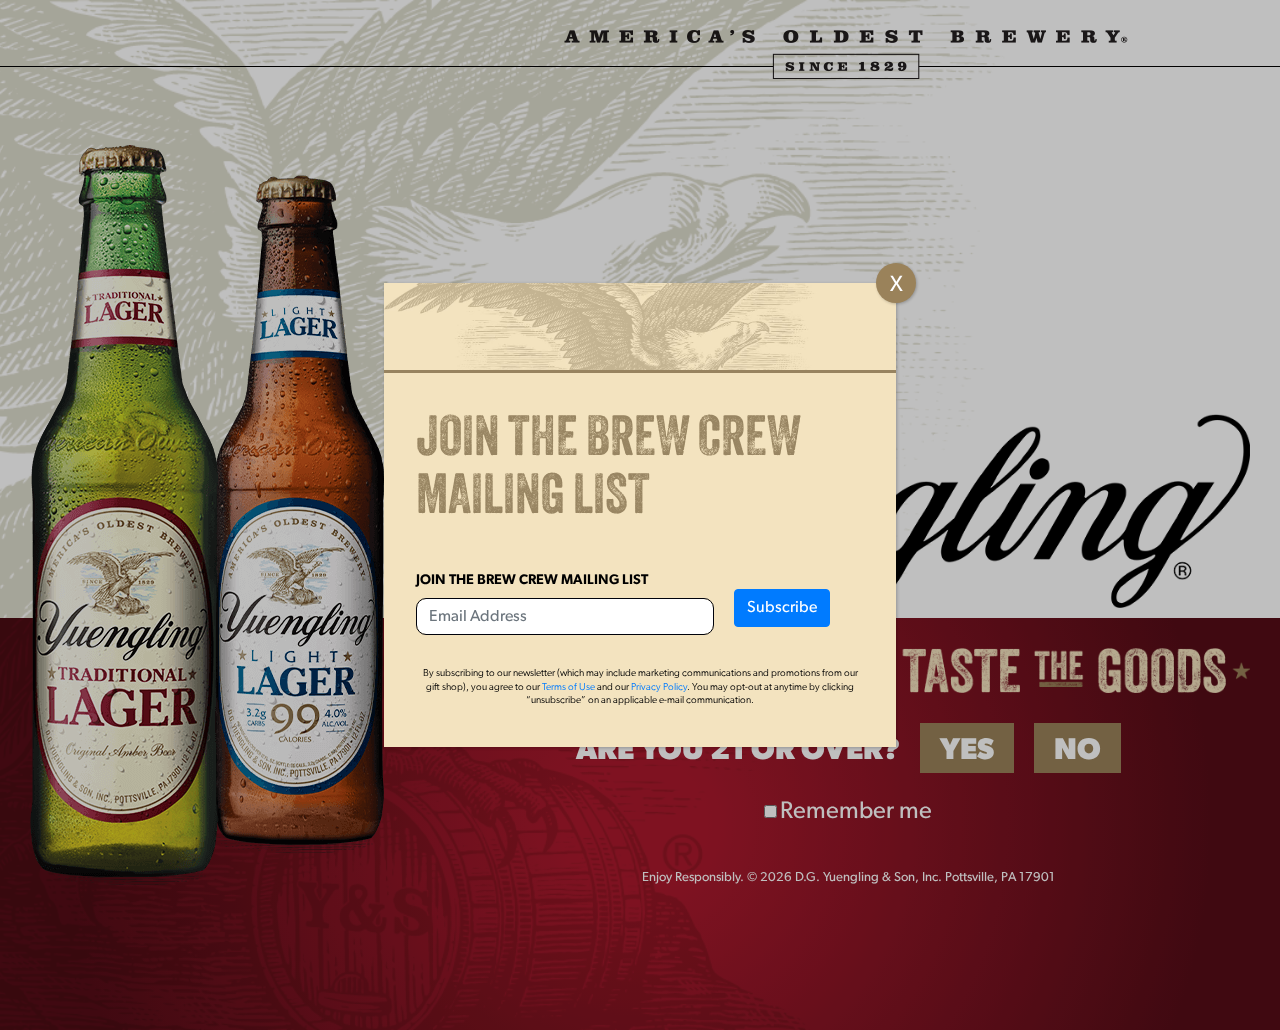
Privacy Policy (659, 687)
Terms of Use (568, 687)
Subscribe (782, 608)
